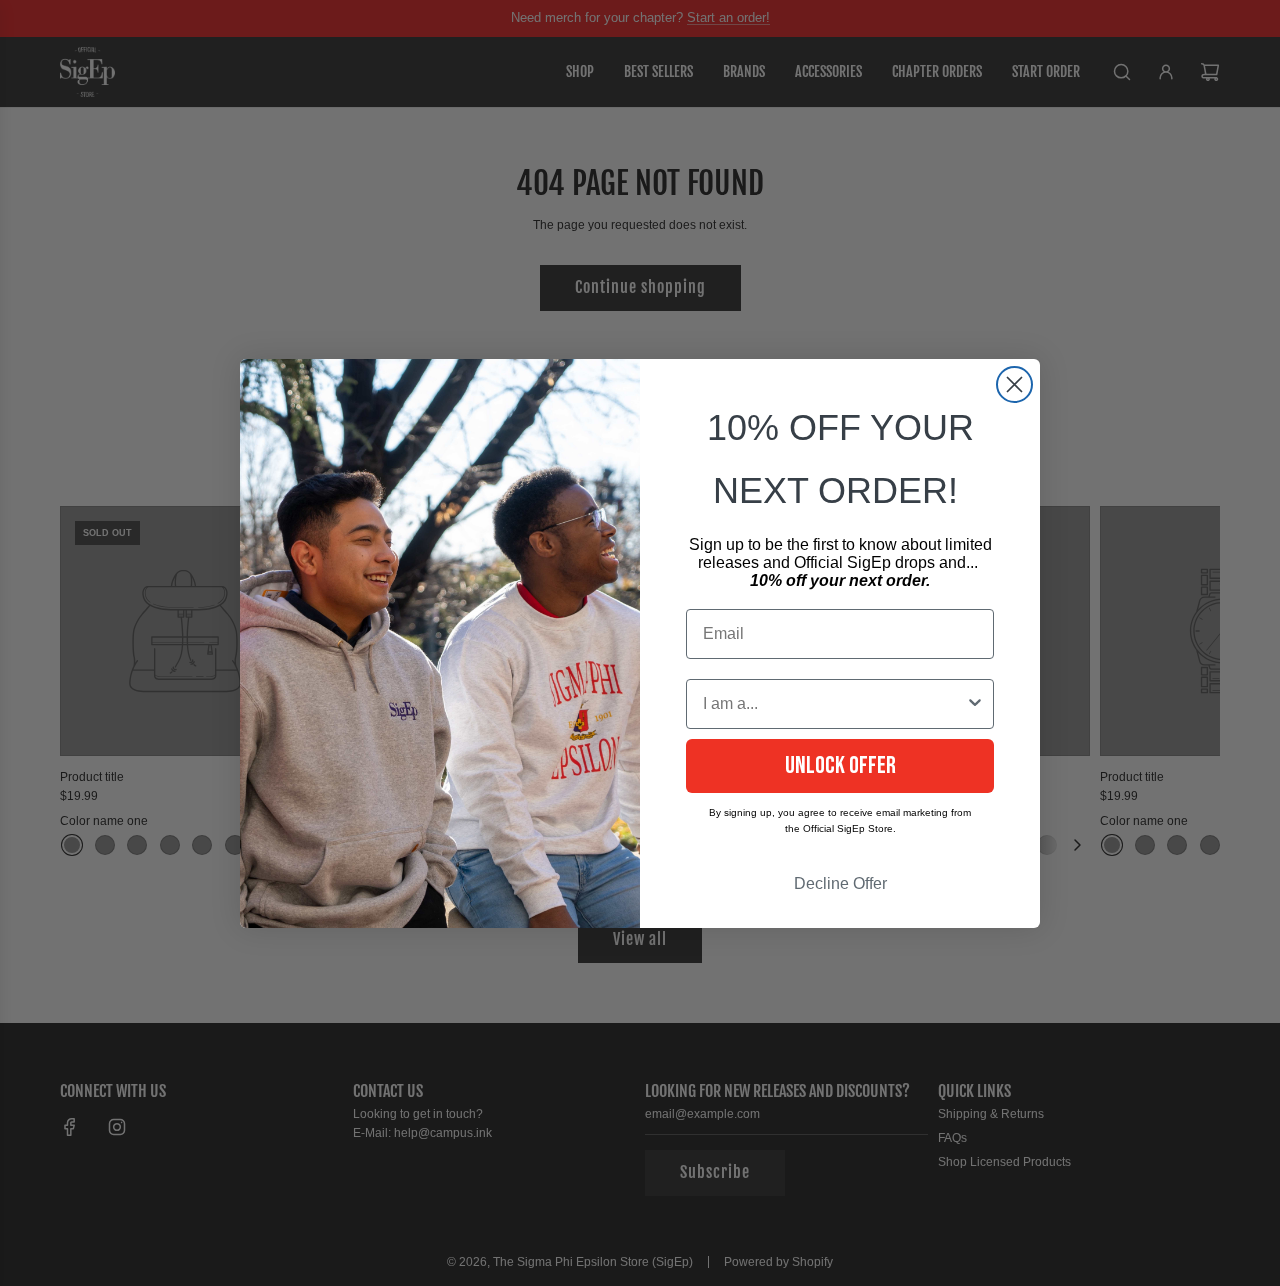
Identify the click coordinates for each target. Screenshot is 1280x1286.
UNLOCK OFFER (840, 765)
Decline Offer (840, 883)
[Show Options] (975, 704)
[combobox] (834, 704)
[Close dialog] (1014, 384)
